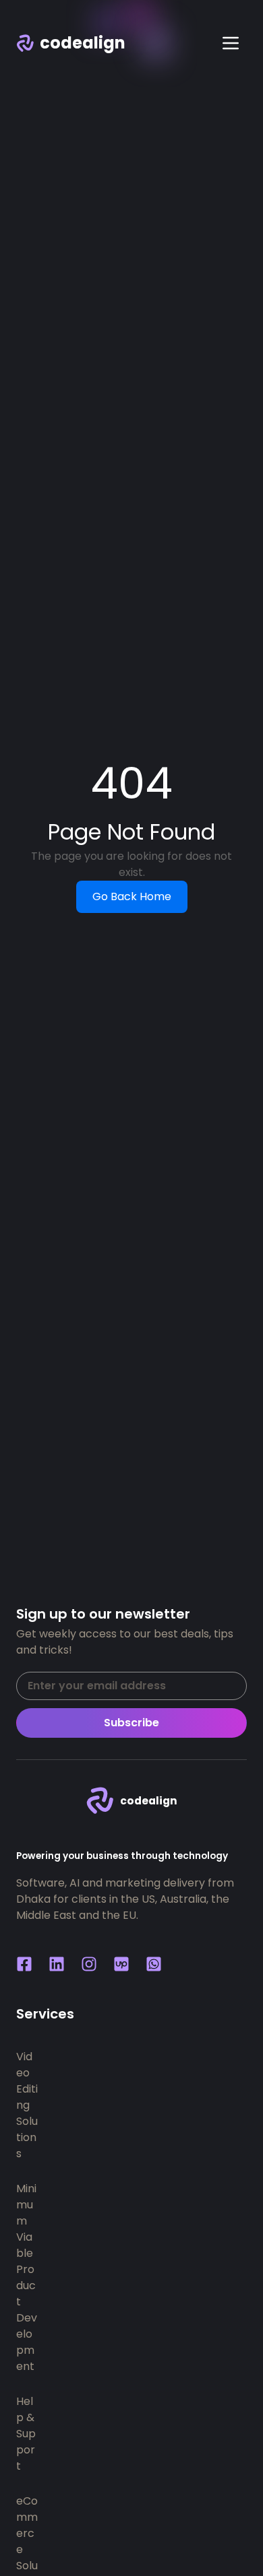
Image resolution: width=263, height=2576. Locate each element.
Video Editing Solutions (27, 2105)
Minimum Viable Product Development (27, 2277)
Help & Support (26, 2434)
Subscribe (131, 1723)
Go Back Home (132, 896)
